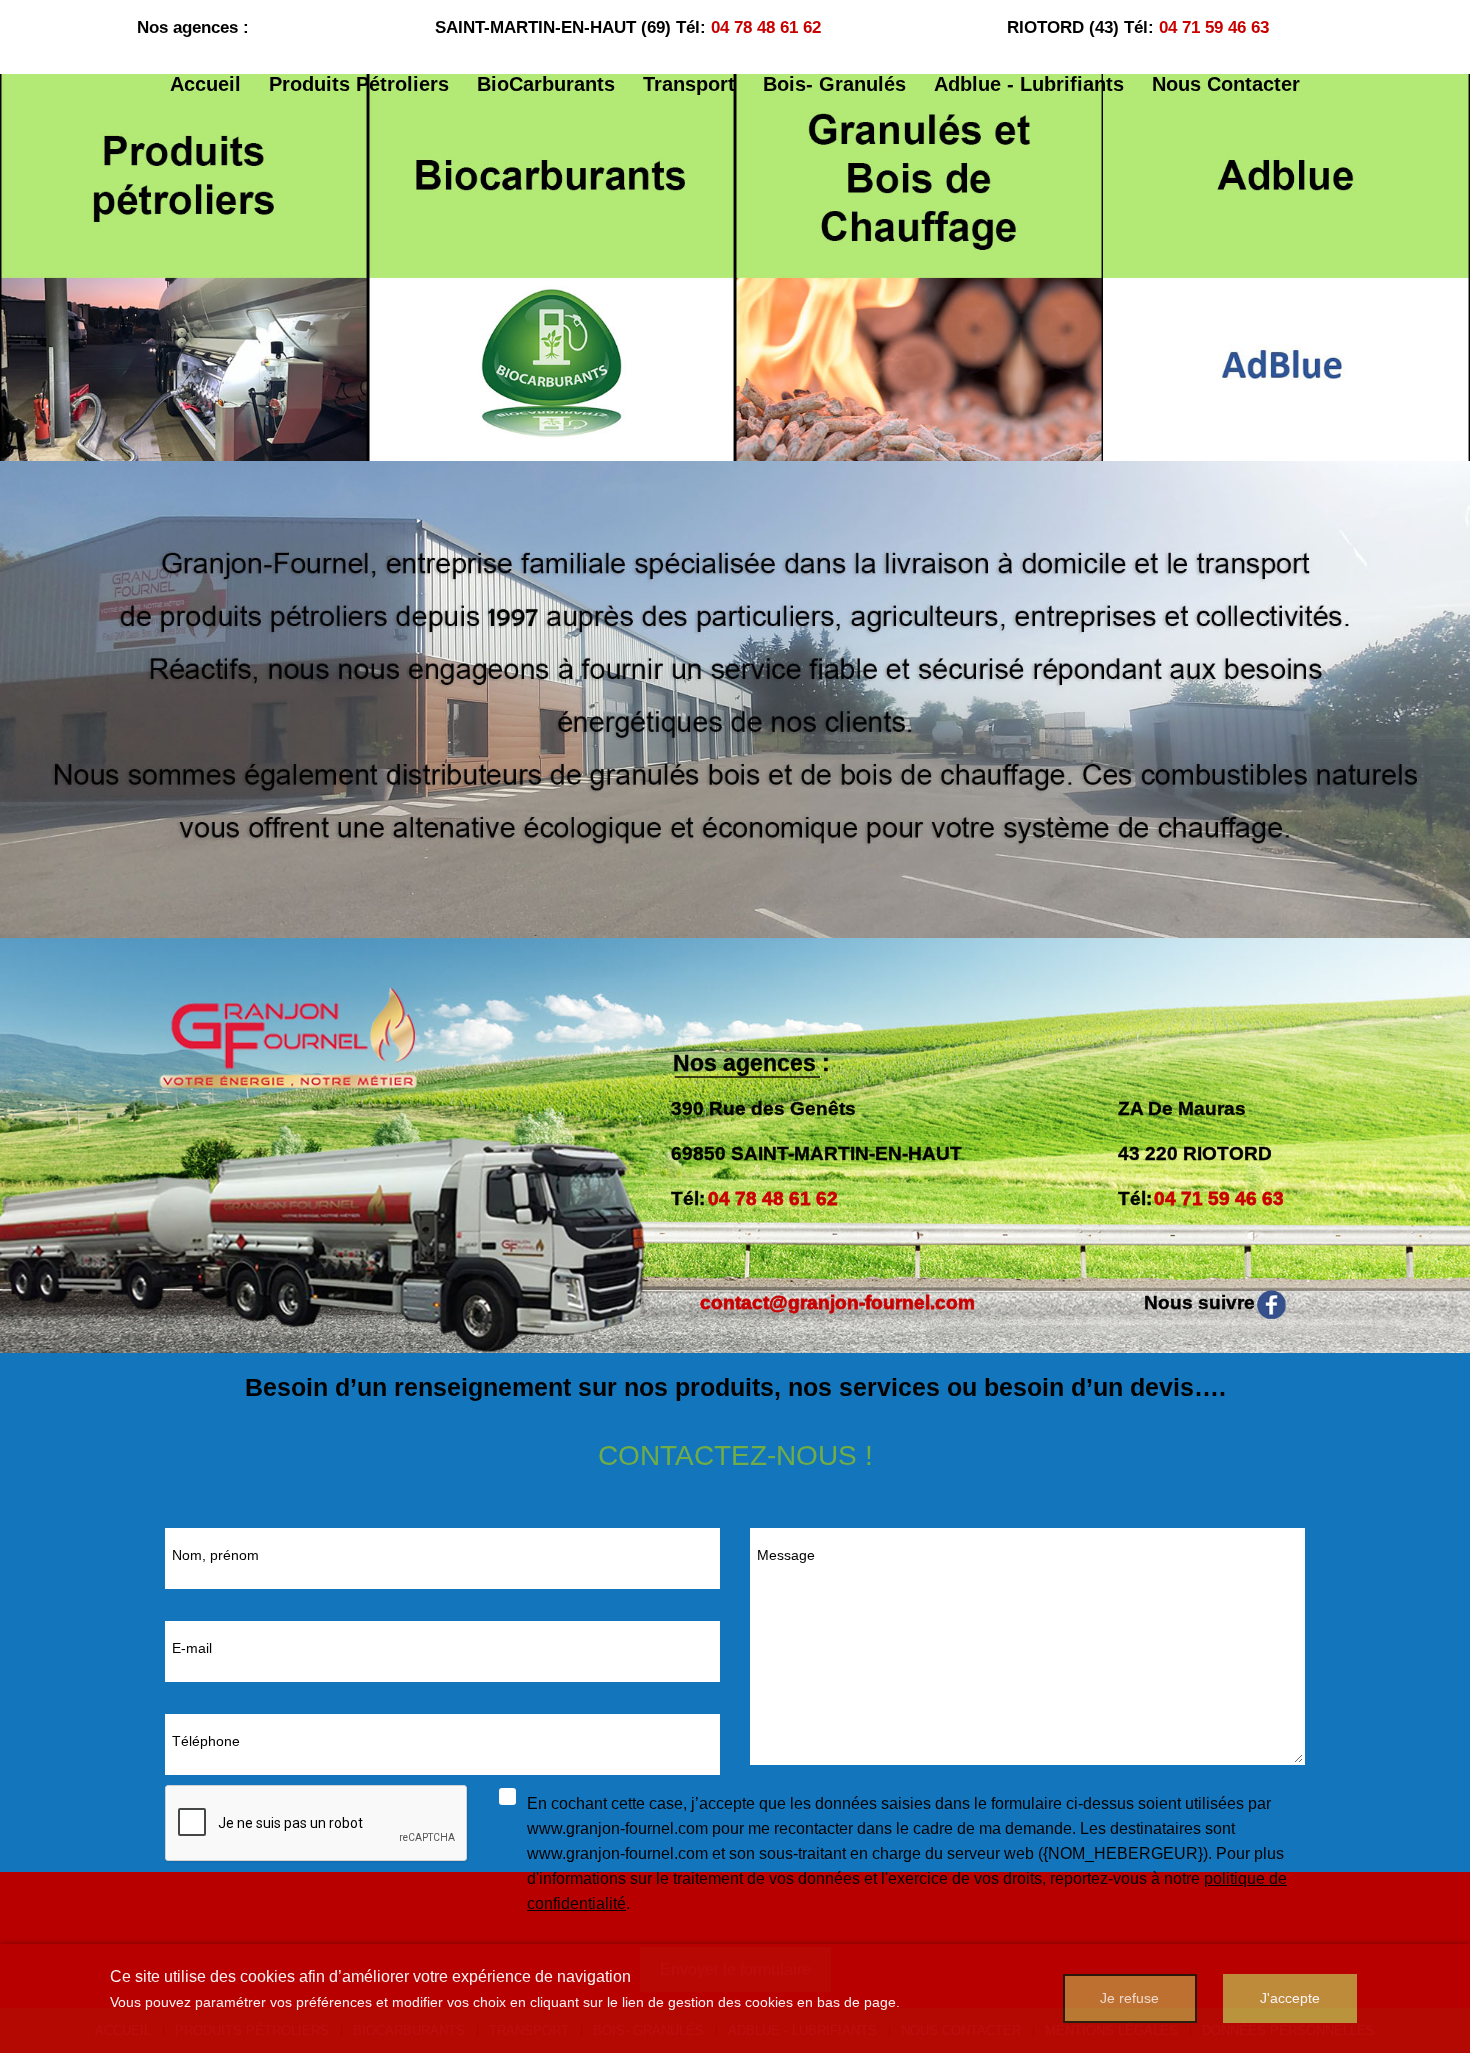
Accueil (205, 84)
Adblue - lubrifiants (1029, 84)
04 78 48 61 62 (766, 27)
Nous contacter (1226, 84)
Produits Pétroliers (359, 84)
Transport (689, 84)
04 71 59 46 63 (1214, 27)
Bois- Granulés (834, 84)
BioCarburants (546, 84)
